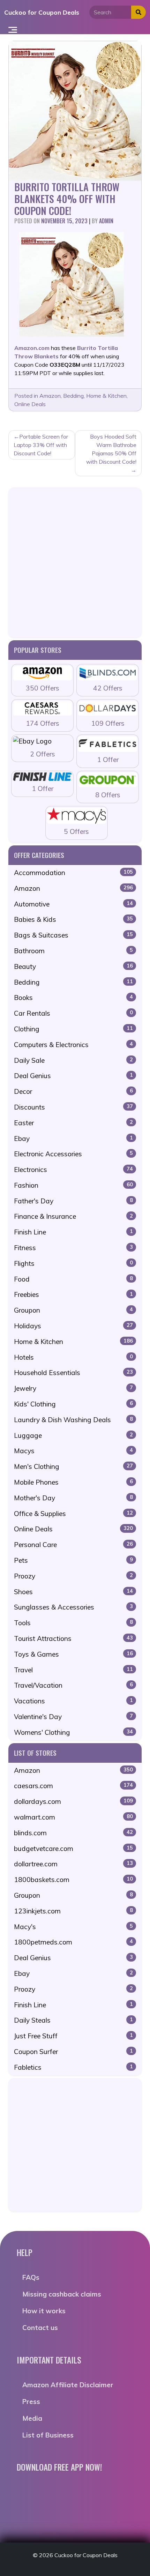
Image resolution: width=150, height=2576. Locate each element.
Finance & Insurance (73, 1216)
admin (106, 221)
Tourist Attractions (73, 1638)
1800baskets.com (73, 1880)
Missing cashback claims (62, 2294)
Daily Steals (73, 2020)
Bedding (73, 396)
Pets (73, 1560)
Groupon (73, 1310)
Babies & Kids (73, 919)
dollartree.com (73, 1864)
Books (73, 998)
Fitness (73, 1248)
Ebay (73, 1138)
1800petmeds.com (73, 1942)
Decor (73, 1091)
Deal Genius (73, 1076)
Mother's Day (73, 1498)
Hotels (73, 1357)
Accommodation (73, 873)
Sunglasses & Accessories (73, 1607)
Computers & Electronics (73, 1045)
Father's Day (73, 1201)
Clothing (73, 1029)
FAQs (31, 2277)
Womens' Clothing (73, 1732)
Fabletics (73, 2067)
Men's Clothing (73, 1466)
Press (31, 2402)
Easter (73, 1123)
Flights (73, 1263)
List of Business (48, 2435)
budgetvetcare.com (73, 1849)
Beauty (73, 966)
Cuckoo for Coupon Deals (42, 12)
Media (32, 2418)
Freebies (73, 1294)
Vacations (73, 1701)
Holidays (73, 1326)
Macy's (73, 1927)
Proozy (73, 1576)
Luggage (73, 1435)
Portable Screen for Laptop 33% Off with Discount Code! (41, 445)
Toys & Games (73, 1654)
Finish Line (73, 1232)
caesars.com (73, 1786)
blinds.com (73, 1833)
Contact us (40, 2328)
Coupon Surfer (73, 2052)
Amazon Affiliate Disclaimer (68, 2385)
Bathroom (73, 951)
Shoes (73, 1592)
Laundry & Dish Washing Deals (73, 1420)
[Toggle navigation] (13, 29)
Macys (73, 1451)
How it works (44, 2311)
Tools (73, 1623)
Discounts (73, 1107)
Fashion (73, 1185)
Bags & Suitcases (73, 935)
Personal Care (73, 1545)
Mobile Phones (73, 1482)
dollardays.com (73, 1801)
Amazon (50, 396)
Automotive (73, 904)
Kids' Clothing (73, 1404)
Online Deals (30, 404)
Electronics (73, 1170)
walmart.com (73, 1817)
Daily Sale (73, 1060)
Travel (73, 1670)
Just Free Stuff (73, 2036)
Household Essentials (73, 1373)
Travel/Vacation (73, 1685)
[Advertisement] (75, 562)
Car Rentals (73, 1013)
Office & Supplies (73, 1514)
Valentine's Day (73, 1717)
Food (73, 1279)
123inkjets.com (73, 1911)
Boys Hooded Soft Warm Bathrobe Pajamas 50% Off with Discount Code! (111, 449)
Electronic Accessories (73, 1154)
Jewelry (73, 1388)
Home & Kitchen (106, 396)
